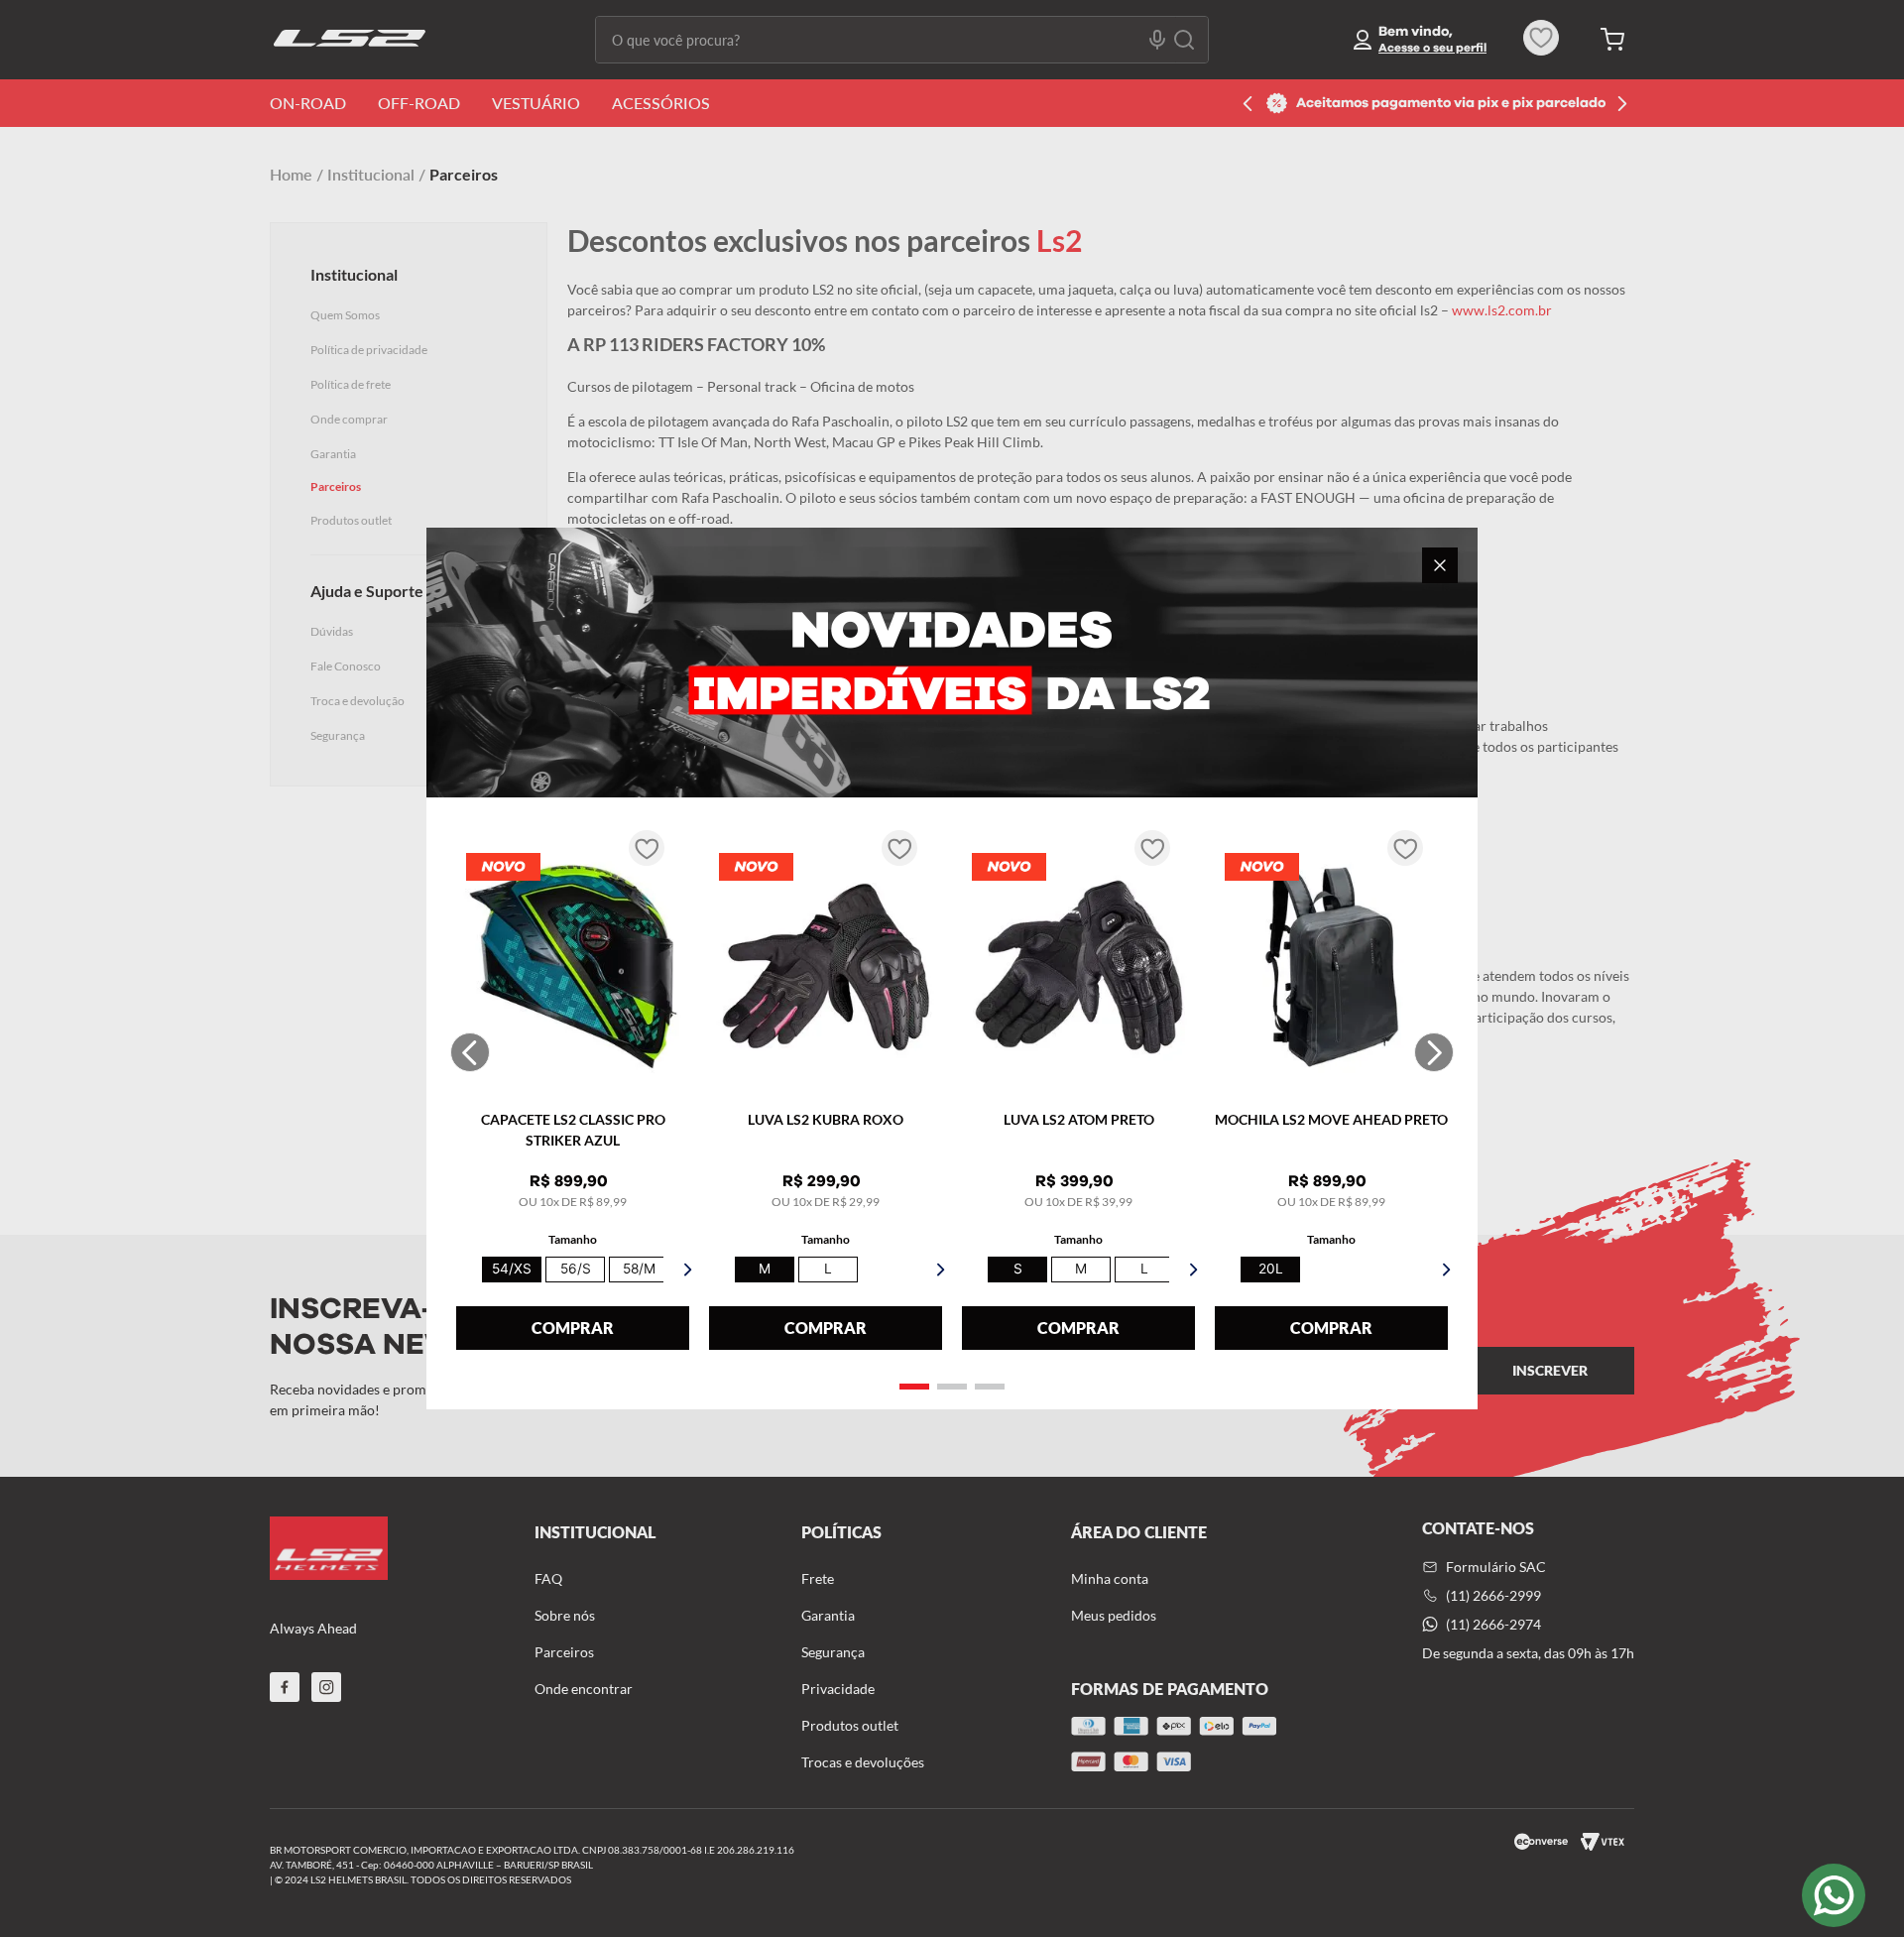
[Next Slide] (1434, 1052)
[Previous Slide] (470, 1052)
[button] (914, 1387)
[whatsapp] (1834, 1895)
